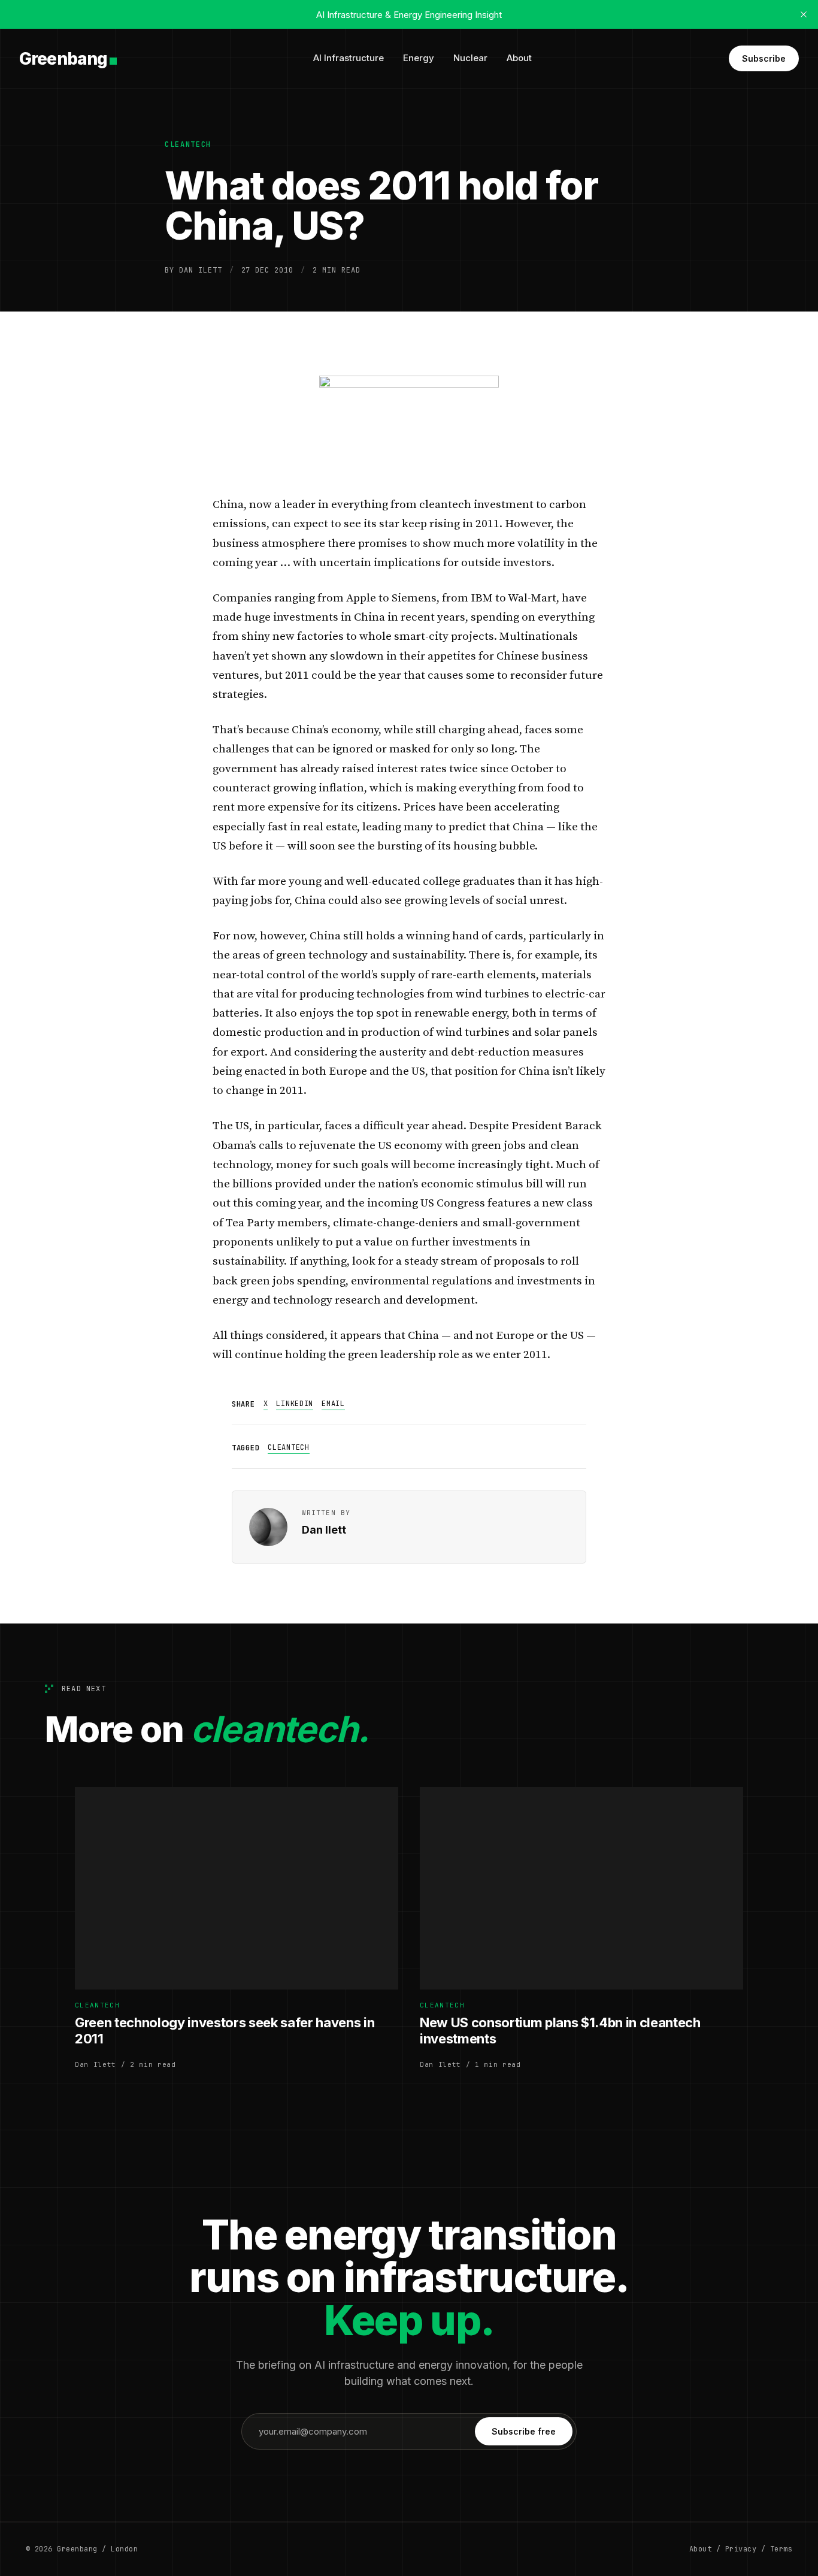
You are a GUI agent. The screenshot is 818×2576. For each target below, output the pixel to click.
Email (333, 1404)
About (519, 58)
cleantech (188, 144)
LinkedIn (295, 1404)
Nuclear (470, 58)
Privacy (741, 2549)
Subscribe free (524, 2431)
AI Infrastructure (349, 58)
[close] (804, 14)
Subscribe (764, 58)
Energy (419, 58)
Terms (781, 2549)
